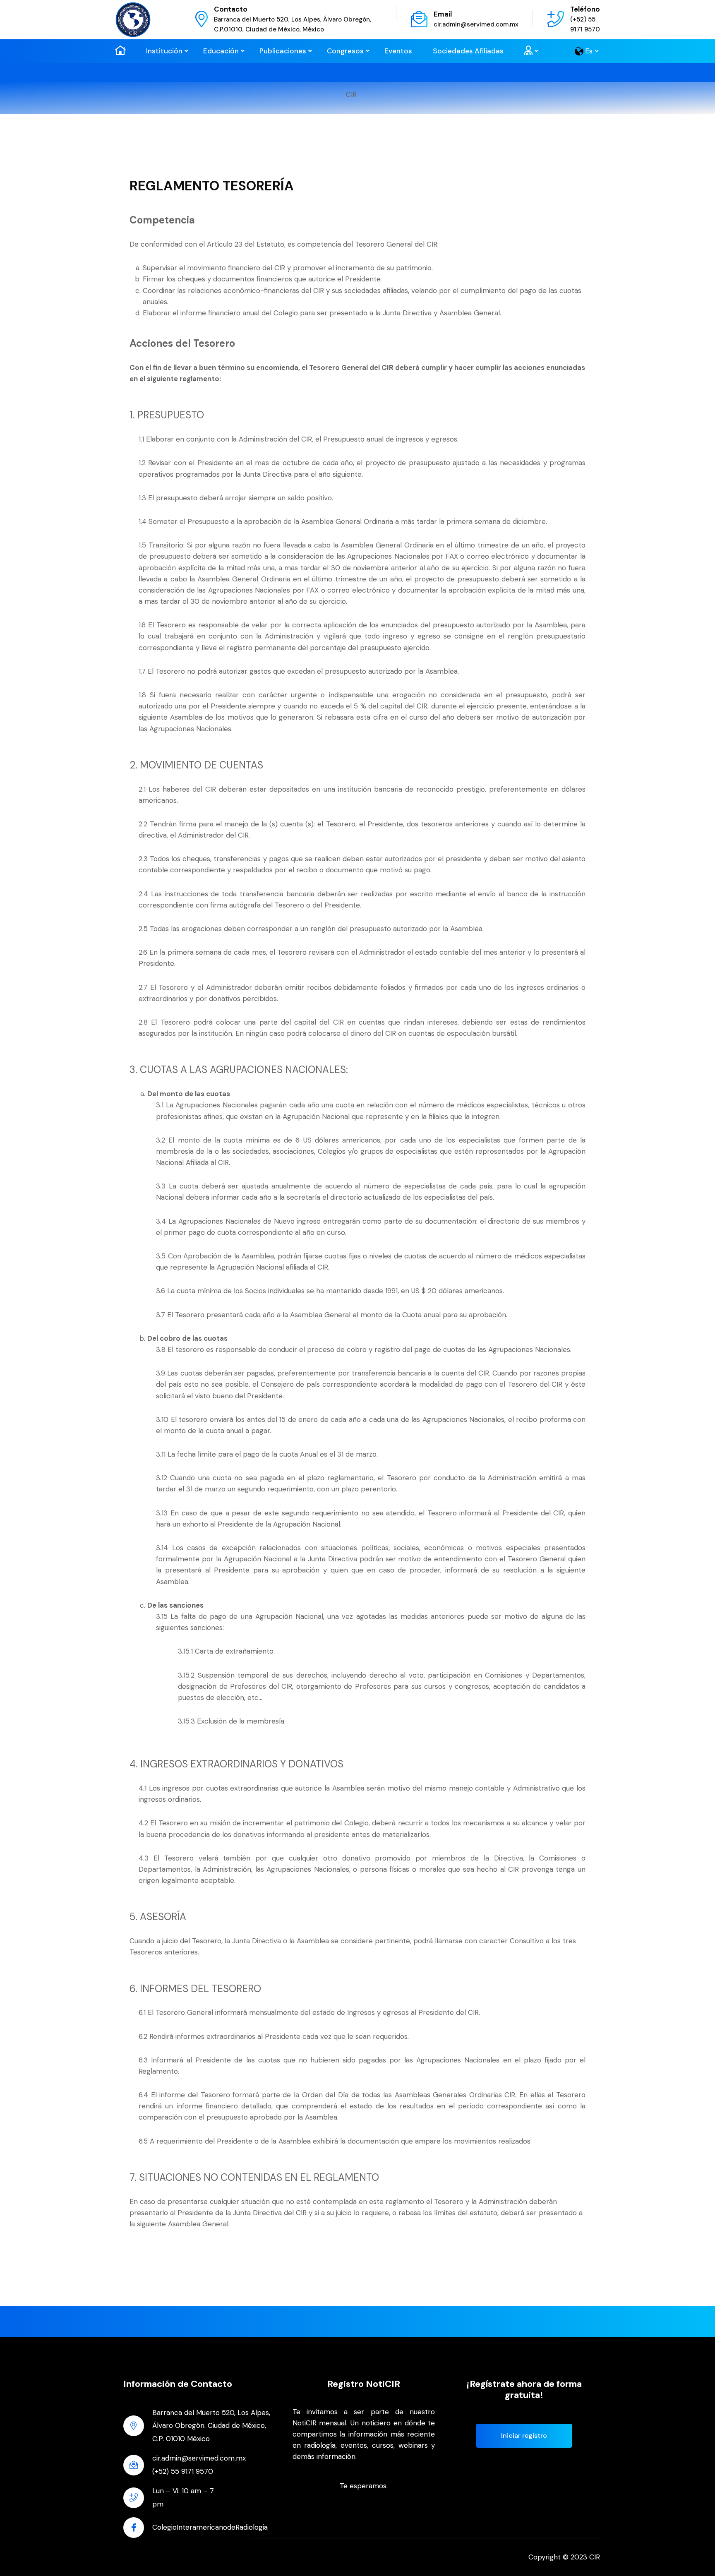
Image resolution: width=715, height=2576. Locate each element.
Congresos (345, 51)
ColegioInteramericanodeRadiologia (210, 2527)
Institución (164, 51)
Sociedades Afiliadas (468, 51)
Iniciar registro (524, 2436)
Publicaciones (283, 51)
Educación (221, 51)
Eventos (398, 51)
